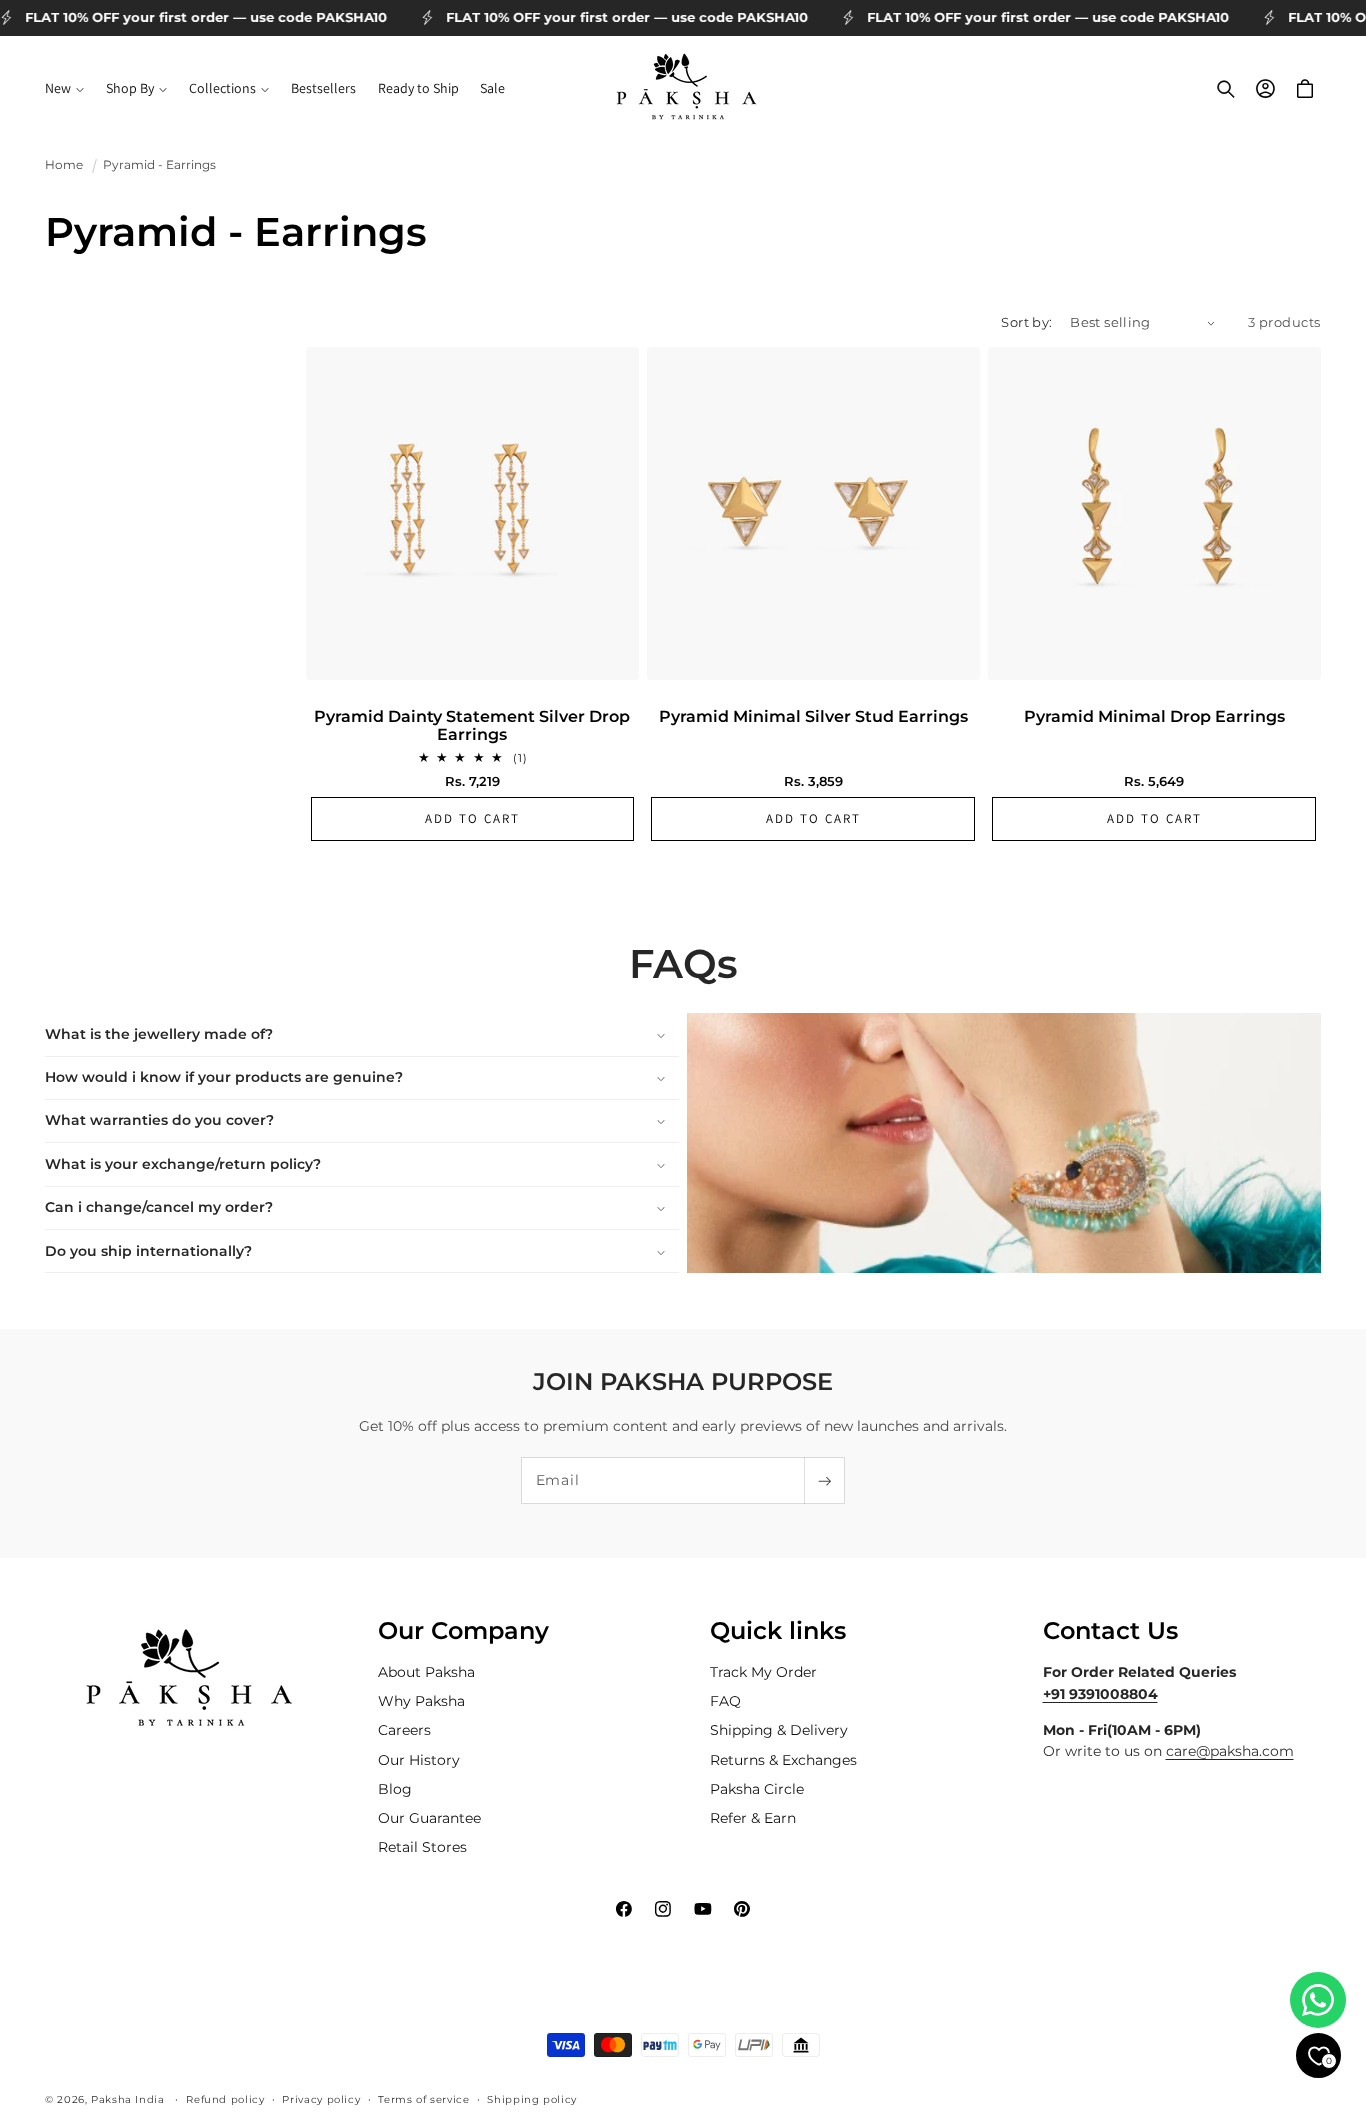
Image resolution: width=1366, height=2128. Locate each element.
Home (64, 165)
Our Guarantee (429, 1818)
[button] (64, 89)
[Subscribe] (824, 1480)
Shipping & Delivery (779, 1731)
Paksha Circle (757, 1789)
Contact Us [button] (1110, 1631)
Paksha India (128, 2098)
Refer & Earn (753, 1818)
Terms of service (423, 2098)
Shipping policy (531, 2098)
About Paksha (426, 1672)
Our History (419, 1760)
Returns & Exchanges (783, 1760)
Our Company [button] (463, 1631)
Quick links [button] (778, 1631)
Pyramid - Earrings (159, 165)
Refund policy (225, 2098)
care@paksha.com (1230, 1752)
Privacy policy (321, 2098)
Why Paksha (421, 1702)
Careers (404, 1731)
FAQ (725, 1702)
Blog (395, 1789)
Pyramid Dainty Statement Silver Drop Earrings (472, 725)
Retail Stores (422, 1847)
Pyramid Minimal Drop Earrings (1154, 717)
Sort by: (1026, 322)
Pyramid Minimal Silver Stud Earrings (813, 717)
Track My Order (763, 1672)
